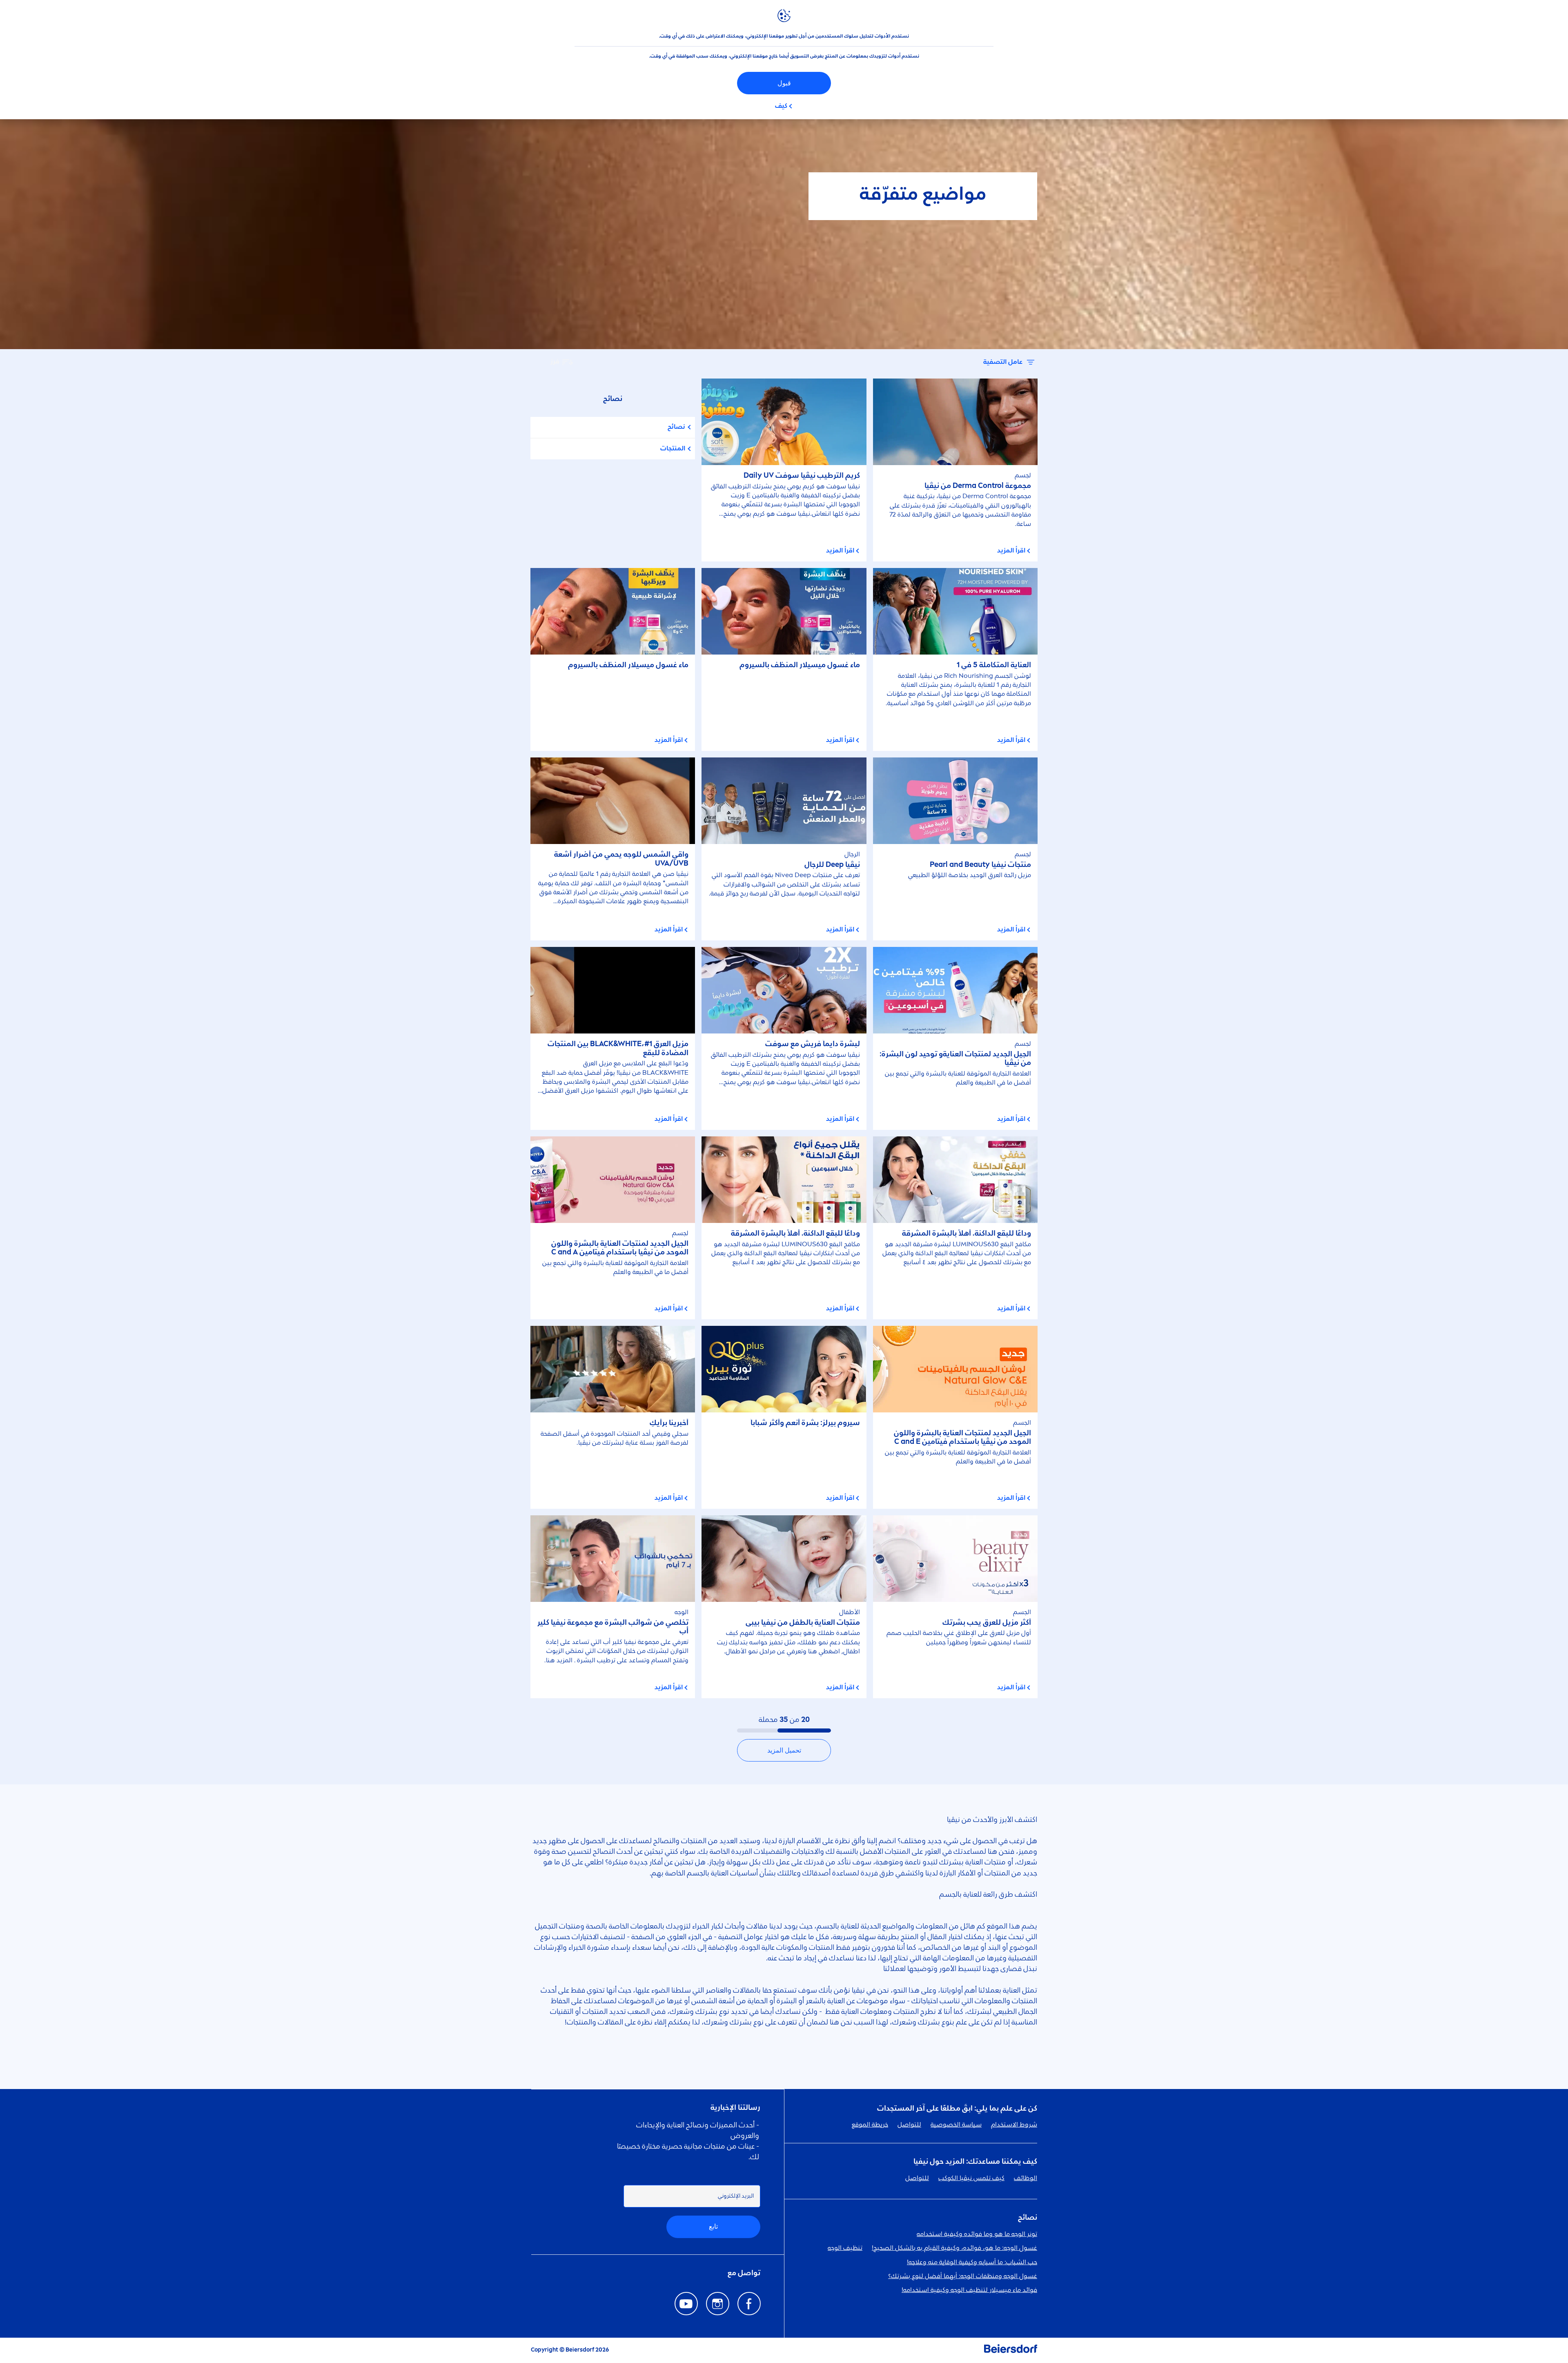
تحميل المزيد (784, 1750)
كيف (781, 106)
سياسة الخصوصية (956, 2125)
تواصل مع (744, 2273)
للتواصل (909, 2125)
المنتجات (673, 449)
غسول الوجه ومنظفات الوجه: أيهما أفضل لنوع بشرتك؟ (963, 2276)
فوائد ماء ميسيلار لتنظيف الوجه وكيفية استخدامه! (969, 2290)
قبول (784, 83)
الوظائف (1026, 2178)
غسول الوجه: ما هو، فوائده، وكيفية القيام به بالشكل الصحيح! (954, 2248)
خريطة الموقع (870, 2125)
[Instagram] (718, 2304)
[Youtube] (686, 2304)
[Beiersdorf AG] (1011, 2350)
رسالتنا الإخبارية (735, 2108)
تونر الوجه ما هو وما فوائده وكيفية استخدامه (977, 2234)
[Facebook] (749, 2304)
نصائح (676, 427)
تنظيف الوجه (845, 2248)
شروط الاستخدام (1014, 2125)
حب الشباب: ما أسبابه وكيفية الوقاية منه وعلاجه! (972, 2263)
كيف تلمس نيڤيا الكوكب (971, 2178)
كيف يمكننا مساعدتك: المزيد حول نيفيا (975, 2162)
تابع (713, 2226)
